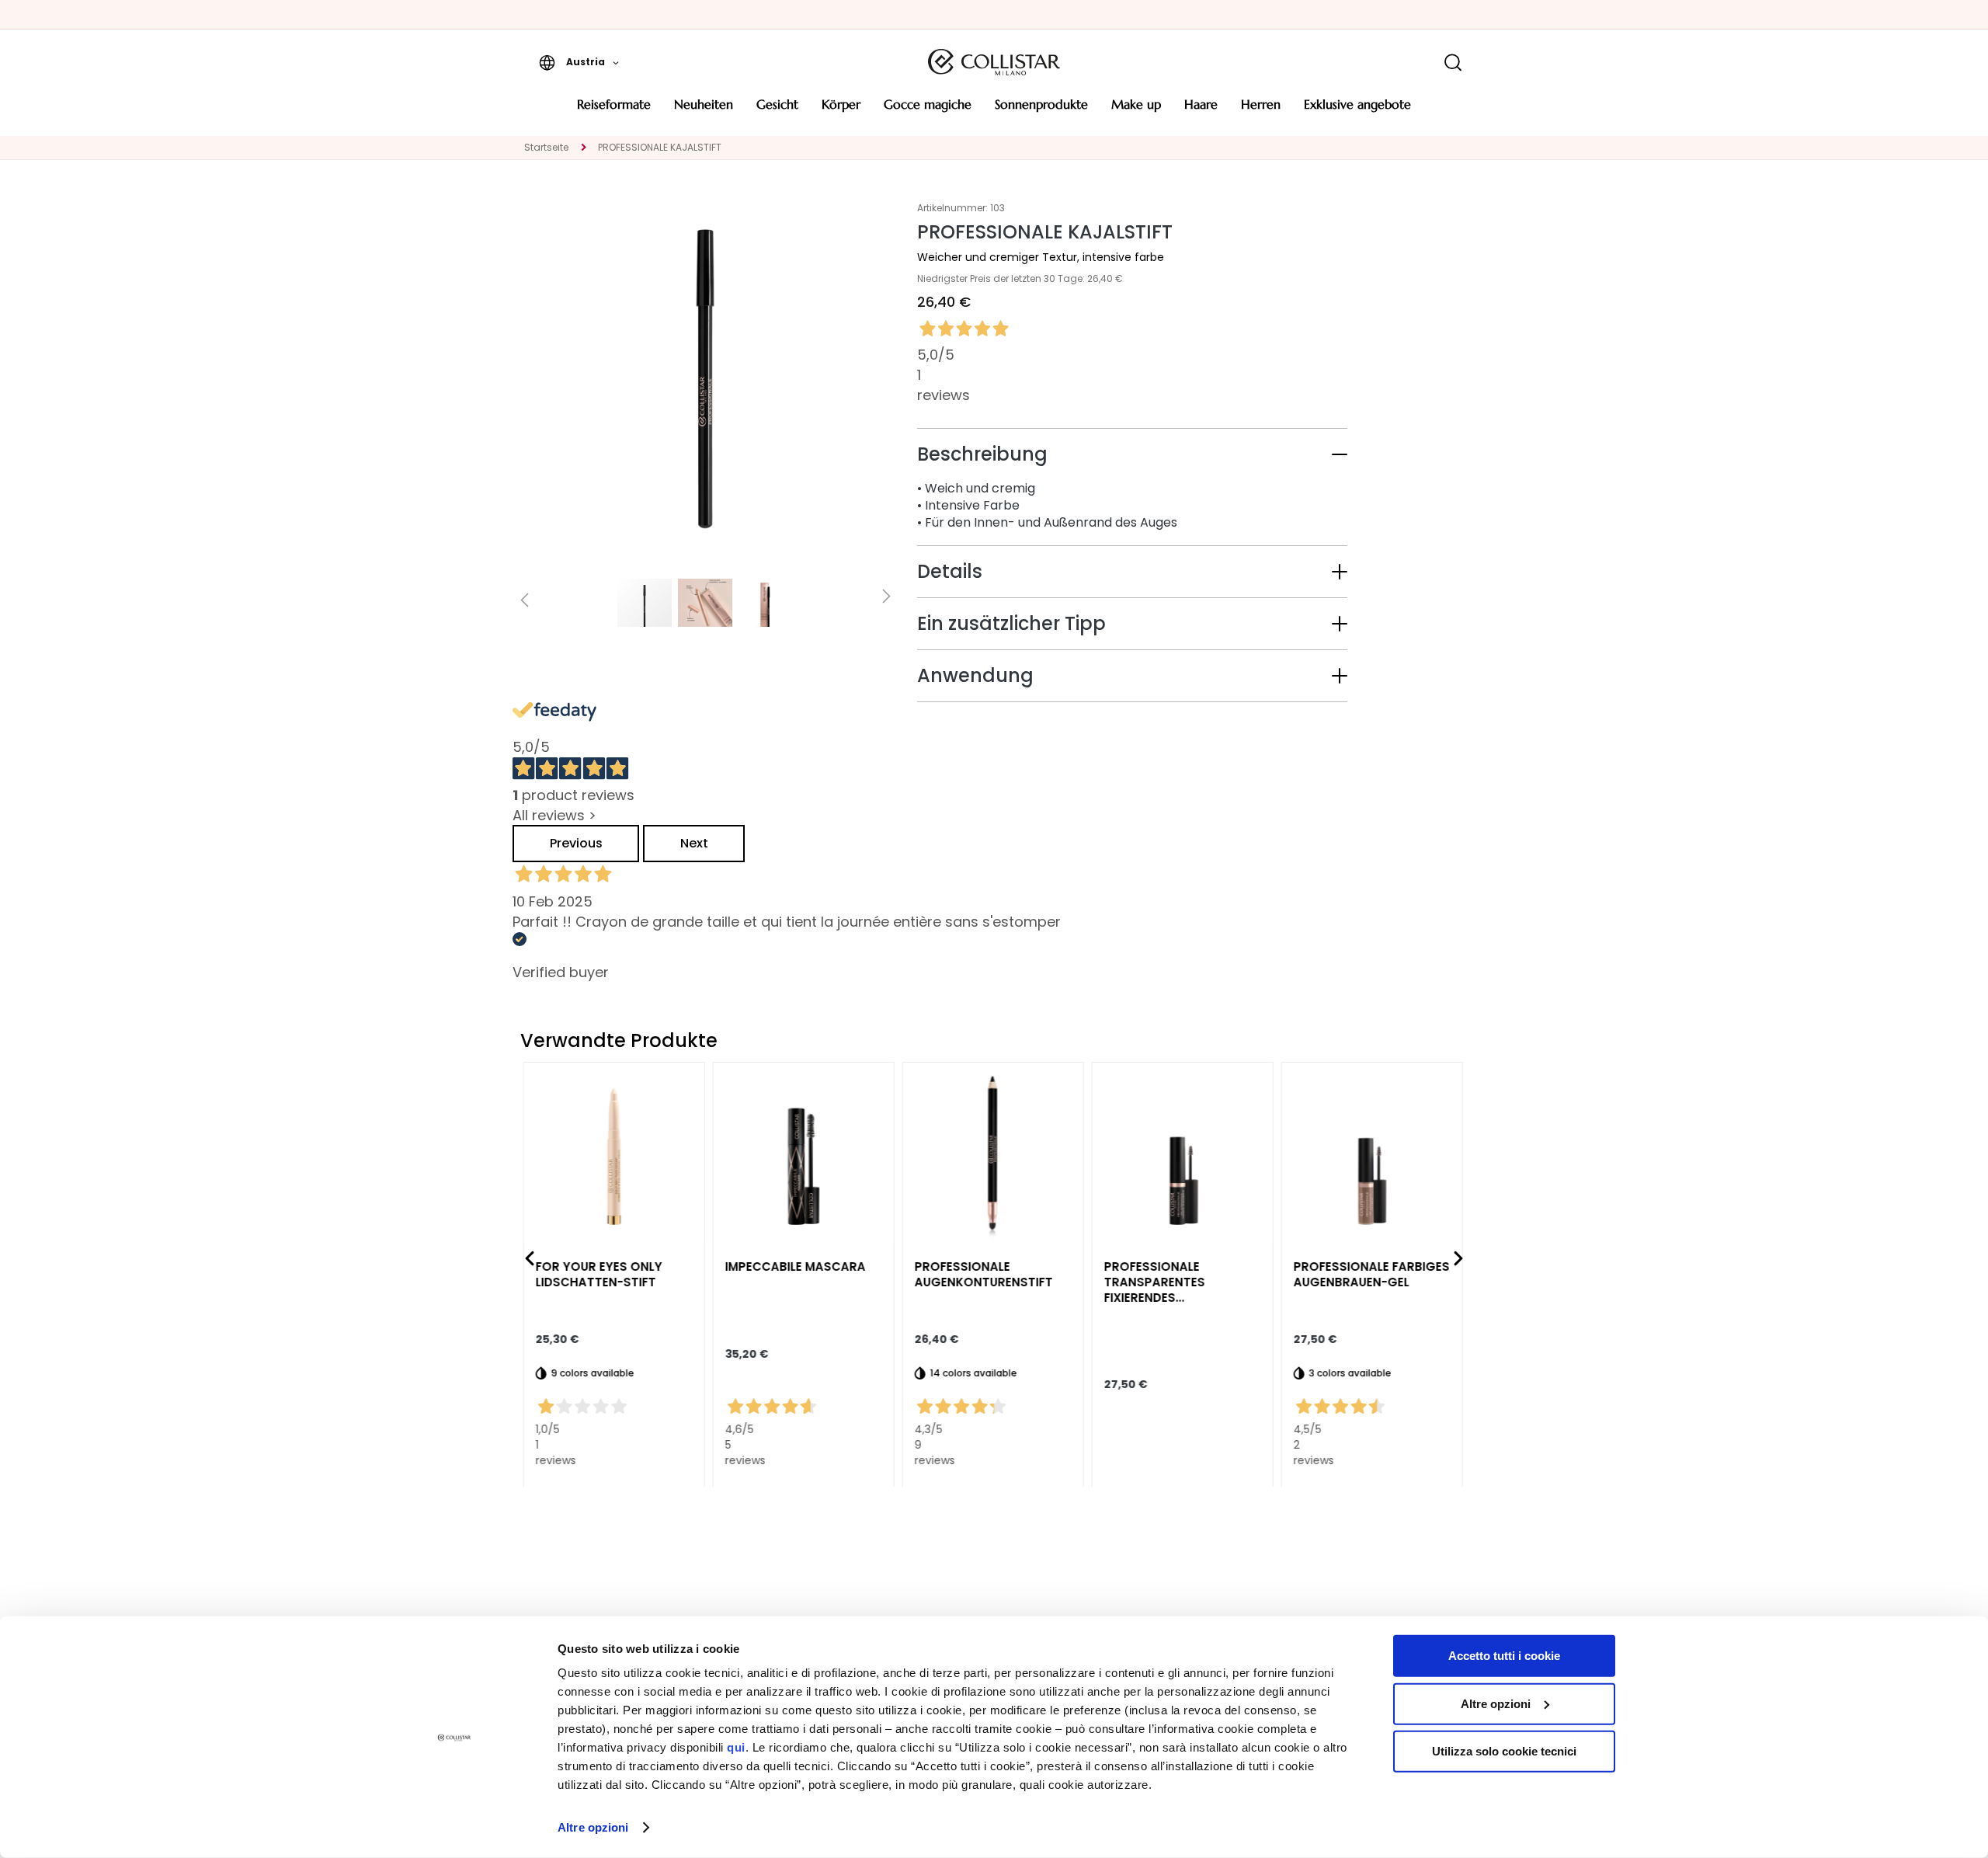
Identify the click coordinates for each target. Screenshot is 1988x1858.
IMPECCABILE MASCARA (796, 1266)
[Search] (1453, 63)
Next (694, 843)
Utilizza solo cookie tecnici (1504, 1751)
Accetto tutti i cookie (1504, 1656)
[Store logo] (994, 62)
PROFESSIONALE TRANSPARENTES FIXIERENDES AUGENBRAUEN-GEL (1163, 1282)
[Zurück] (530, 1258)
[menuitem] (614, 110)
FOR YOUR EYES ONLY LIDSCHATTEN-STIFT (600, 1274)
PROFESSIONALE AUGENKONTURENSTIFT (985, 1274)
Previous (576, 843)
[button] (579, 62)
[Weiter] (1458, 1258)
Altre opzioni (593, 1827)
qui (736, 1747)
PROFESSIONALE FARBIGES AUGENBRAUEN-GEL (1373, 1274)
